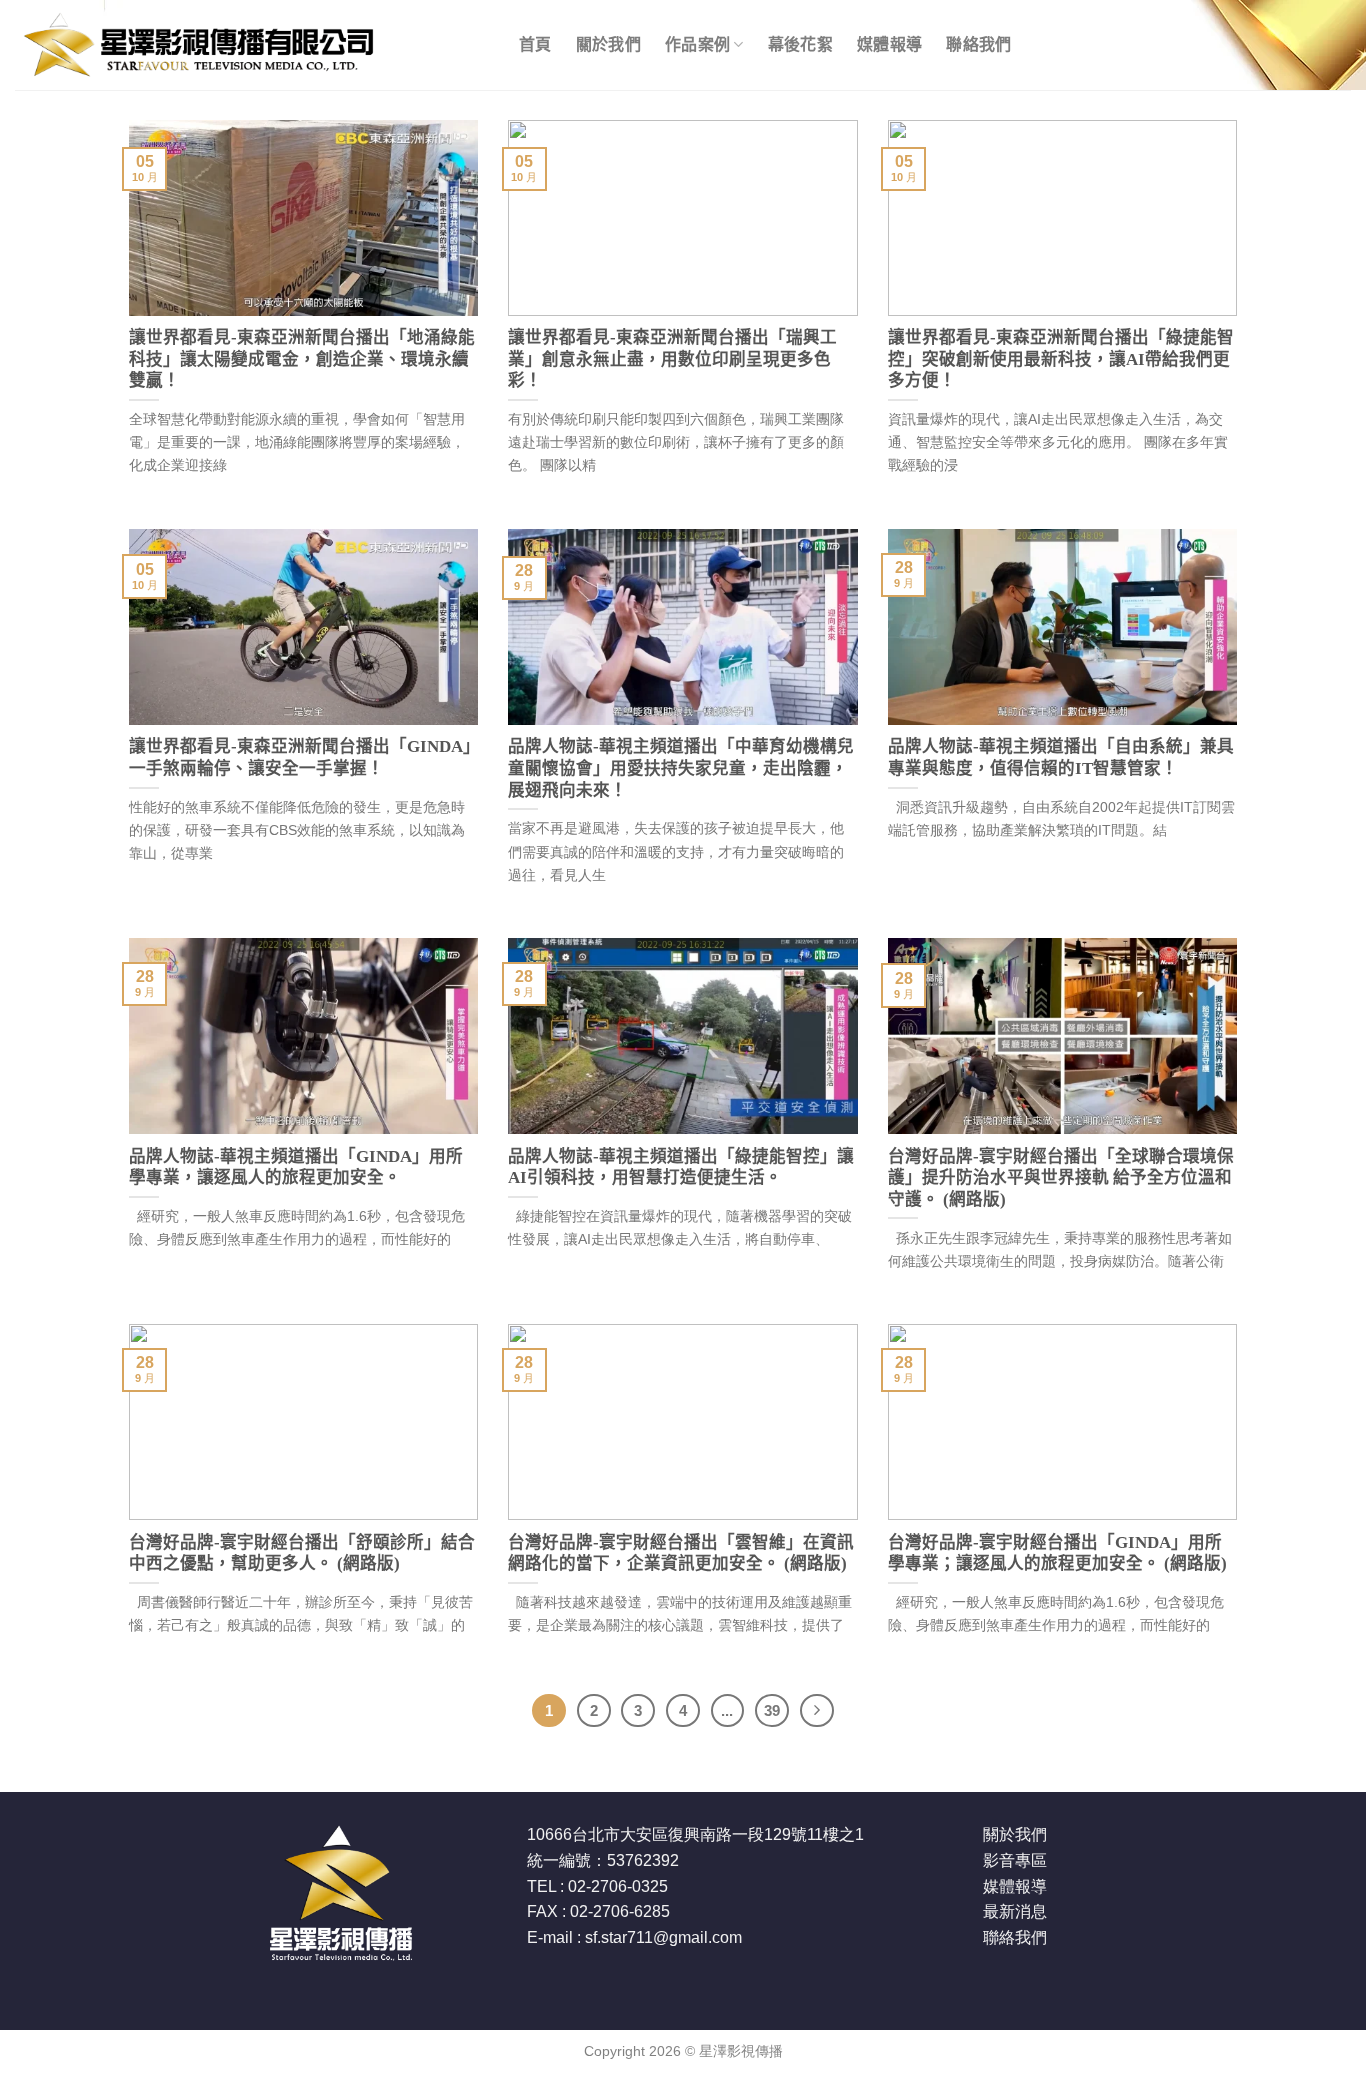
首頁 (535, 44)
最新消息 (1015, 1911)
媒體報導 (889, 44)
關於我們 (608, 44)
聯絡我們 (978, 44)
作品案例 (697, 44)
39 (772, 1710)
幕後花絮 (800, 44)
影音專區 (1015, 1860)
